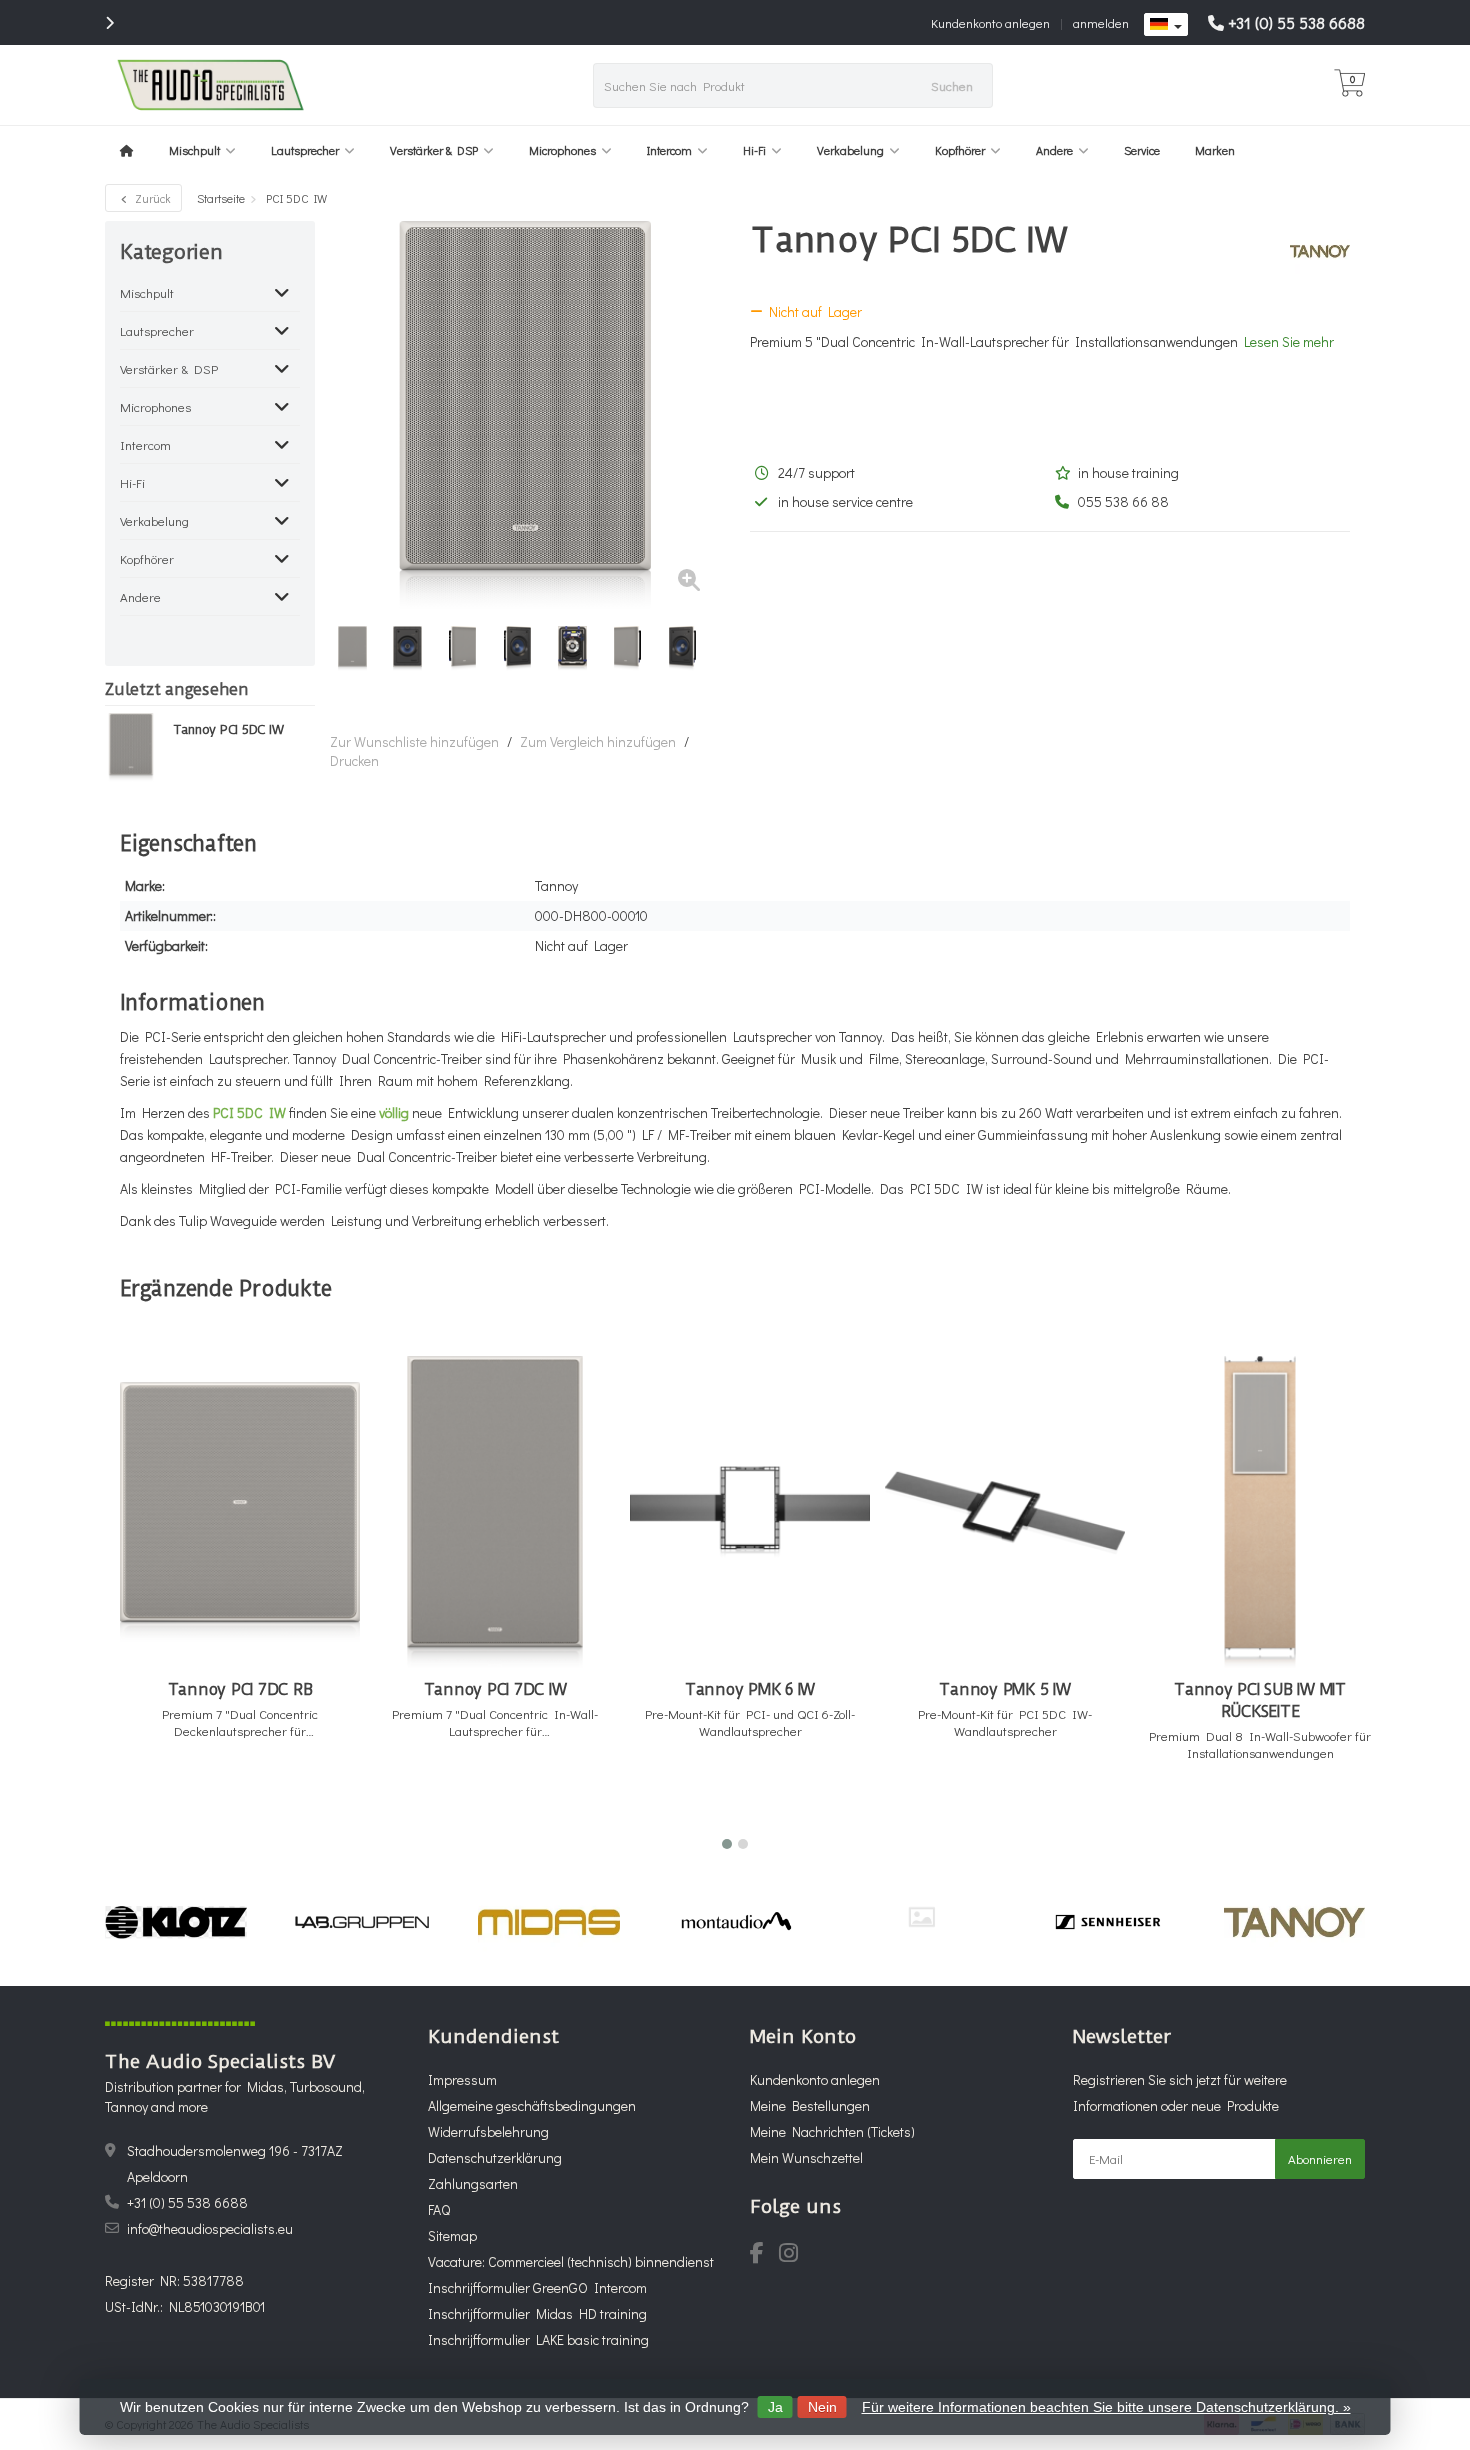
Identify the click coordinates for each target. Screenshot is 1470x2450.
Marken (1215, 150)
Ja (775, 2407)
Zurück (151, 198)
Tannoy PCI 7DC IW (495, 1689)
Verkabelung (850, 150)
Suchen (952, 85)
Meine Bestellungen (810, 2105)
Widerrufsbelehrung (488, 2131)
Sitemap (452, 2235)
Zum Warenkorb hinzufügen (231, 1796)
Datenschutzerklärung (495, 2157)
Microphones (562, 150)
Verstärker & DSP (434, 150)
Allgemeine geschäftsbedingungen (532, 2105)
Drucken (354, 760)
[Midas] (548, 1922)
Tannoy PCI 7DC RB (240, 1689)
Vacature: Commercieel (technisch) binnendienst (571, 2261)
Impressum (462, 2079)
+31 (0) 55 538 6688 (1296, 22)
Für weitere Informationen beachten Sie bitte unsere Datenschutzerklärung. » (1106, 2407)
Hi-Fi (754, 150)
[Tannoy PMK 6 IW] (750, 1512)
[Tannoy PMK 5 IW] (1005, 1512)
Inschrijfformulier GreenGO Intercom (537, 2287)
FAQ (439, 2209)
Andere (1054, 150)
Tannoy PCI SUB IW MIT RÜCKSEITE (1260, 1700)
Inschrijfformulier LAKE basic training (538, 2339)
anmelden (1101, 22)
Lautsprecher (305, 150)
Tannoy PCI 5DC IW (228, 730)
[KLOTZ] (175, 1922)
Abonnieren (1320, 2158)
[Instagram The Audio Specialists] (794, 2255)
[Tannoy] (1312, 251)
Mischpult (194, 150)
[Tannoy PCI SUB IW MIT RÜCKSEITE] (1260, 1512)
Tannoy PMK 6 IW (750, 1689)
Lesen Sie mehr (1289, 341)
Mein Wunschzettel (806, 2157)
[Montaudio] (735, 1922)
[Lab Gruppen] (362, 1922)
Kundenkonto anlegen (990, 22)
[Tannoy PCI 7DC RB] (240, 1512)
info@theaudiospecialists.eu (210, 2228)
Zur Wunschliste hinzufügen (414, 741)
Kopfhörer (960, 150)
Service (1142, 150)
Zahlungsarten (473, 2183)
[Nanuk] (921, 1916)
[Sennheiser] (1107, 1922)
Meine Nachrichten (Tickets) (832, 2131)
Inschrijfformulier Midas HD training (537, 2313)
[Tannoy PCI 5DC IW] (131, 747)
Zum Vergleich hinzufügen (598, 741)
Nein (822, 2407)
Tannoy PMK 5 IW (1004, 1689)
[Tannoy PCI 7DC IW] (495, 1512)
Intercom (669, 150)
